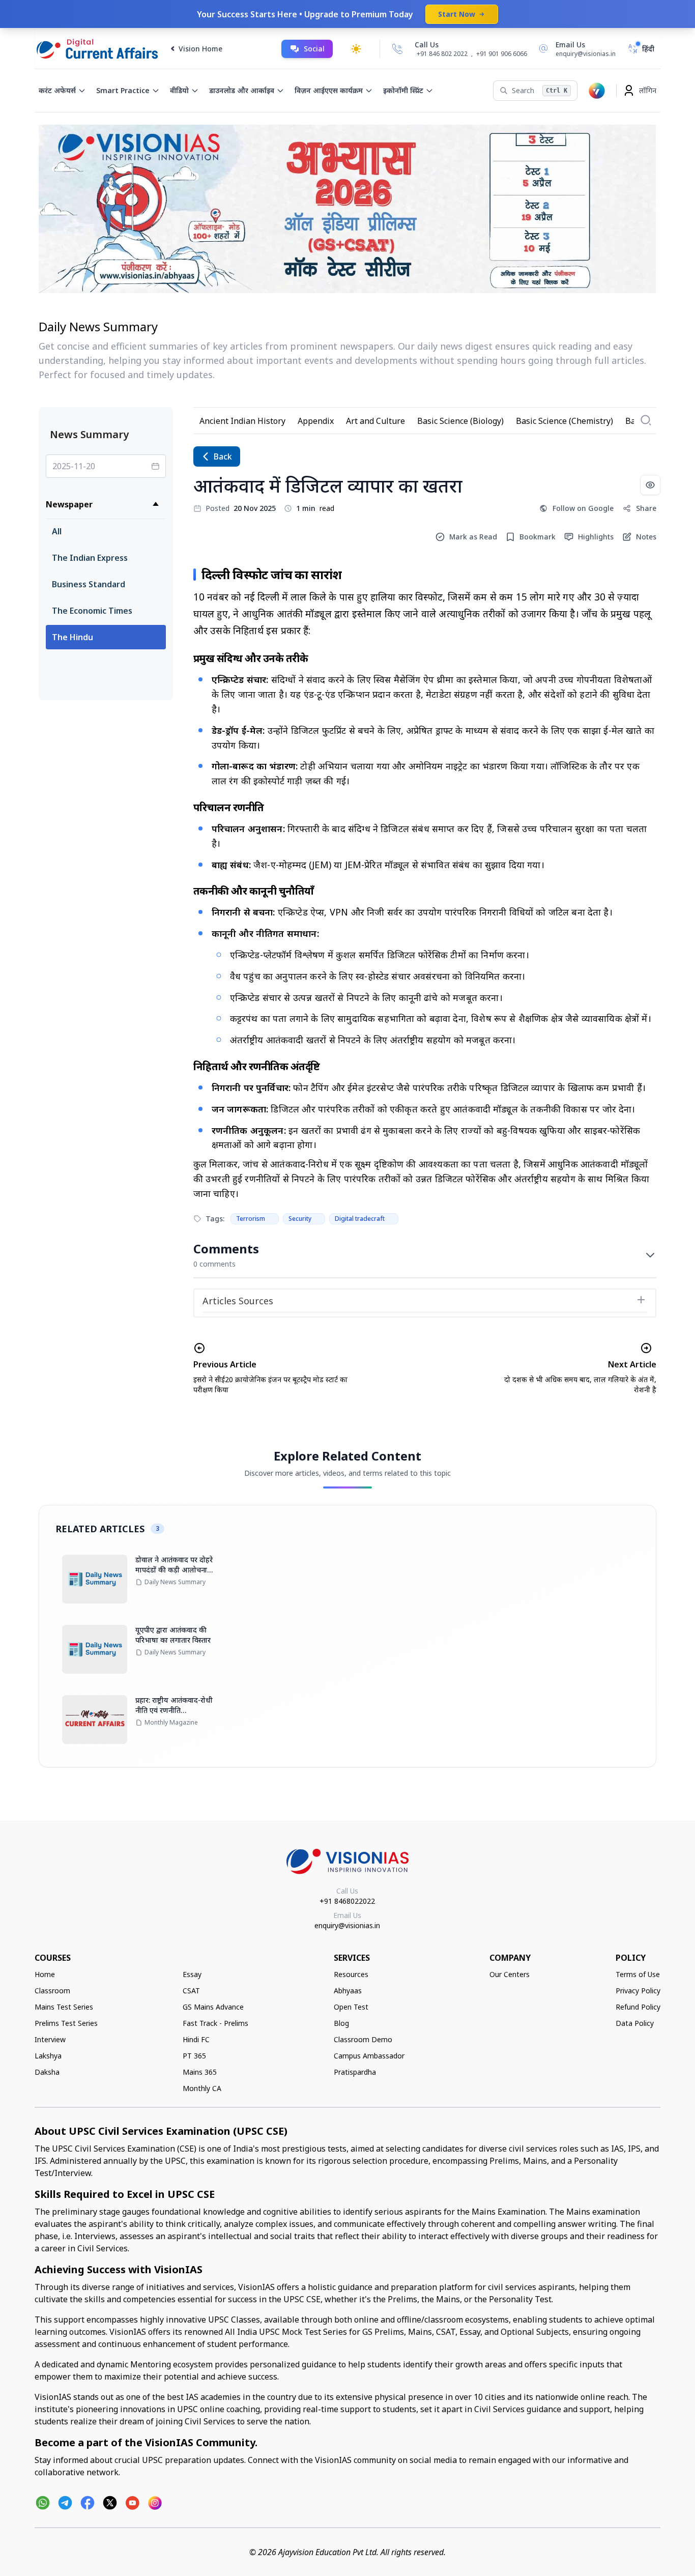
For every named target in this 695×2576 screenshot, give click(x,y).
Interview (50, 2039)
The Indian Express (90, 558)
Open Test (351, 2007)
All (57, 531)
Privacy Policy (638, 1991)
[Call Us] (397, 49)
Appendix (316, 421)
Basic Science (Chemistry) (564, 421)
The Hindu (73, 637)
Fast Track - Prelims (215, 2023)
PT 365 (194, 2056)
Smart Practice (123, 90)
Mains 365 (200, 2072)
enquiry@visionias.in (347, 1925)
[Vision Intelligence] (597, 91)
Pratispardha (355, 2072)
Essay (192, 1974)
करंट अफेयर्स (57, 90)
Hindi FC (196, 2039)
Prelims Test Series (66, 2023)
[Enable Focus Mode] (650, 485)
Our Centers (510, 1974)
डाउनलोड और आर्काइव (242, 90)
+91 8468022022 (347, 1901)
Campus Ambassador (369, 2056)
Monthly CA (202, 2088)
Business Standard (89, 584)
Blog (341, 2023)
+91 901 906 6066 (502, 54)
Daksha (47, 2072)
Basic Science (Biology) (460, 421)
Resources (351, 1974)
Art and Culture (375, 421)
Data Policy (635, 2023)
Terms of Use (638, 1974)
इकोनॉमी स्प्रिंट (403, 90)
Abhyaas (348, 1991)
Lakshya (48, 2056)
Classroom (52, 1991)
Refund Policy (638, 2007)
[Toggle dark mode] (356, 49)
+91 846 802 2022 (442, 54)
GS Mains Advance (213, 2007)
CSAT (191, 1991)
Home (45, 1974)
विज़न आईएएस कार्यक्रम (329, 90)
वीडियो (179, 90)
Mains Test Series (64, 2007)
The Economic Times (92, 611)
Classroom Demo (363, 2039)
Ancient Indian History (242, 421)
